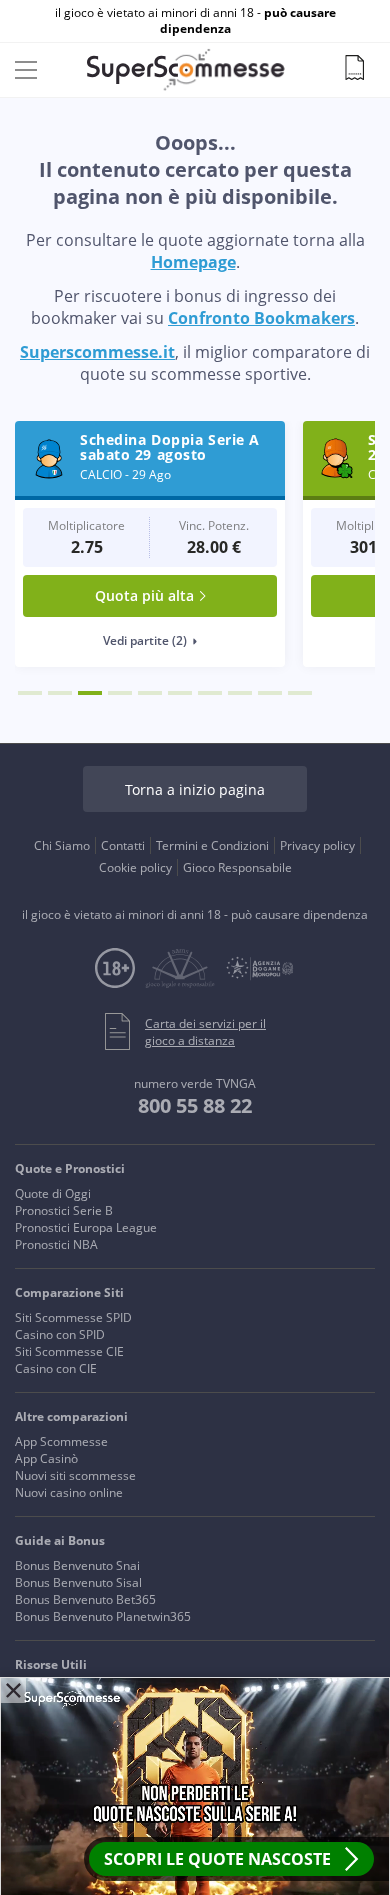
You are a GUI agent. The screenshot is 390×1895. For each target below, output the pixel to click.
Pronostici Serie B (64, 1210)
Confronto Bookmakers (261, 318)
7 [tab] (210, 693)
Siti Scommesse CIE (69, 1351)
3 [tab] (90, 693)
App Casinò (46, 1458)
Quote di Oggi (53, 1193)
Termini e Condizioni (212, 845)
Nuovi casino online (69, 1492)
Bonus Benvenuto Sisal (78, 1582)
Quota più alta (144, 595)
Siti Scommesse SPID (73, 1317)
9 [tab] (270, 693)
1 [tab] (30, 693)
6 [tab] (180, 693)
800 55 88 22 (195, 1105)
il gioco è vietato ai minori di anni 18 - (195, 21)
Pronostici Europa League (86, 1227)
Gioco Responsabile (237, 867)
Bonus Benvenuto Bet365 (85, 1599)
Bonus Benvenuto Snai (77, 1565)
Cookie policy (135, 867)
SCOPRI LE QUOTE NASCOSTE (217, 1859)
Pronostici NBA (56, 1244)
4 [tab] (120, 693)
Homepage (193, 262)
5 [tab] (150, 693)
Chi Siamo (62, 845)
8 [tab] (240, 693)
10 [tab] (300, 693)
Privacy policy (317, 845)
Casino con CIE (56, 1368)
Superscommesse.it (97, 352)
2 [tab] (60, 693)
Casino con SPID (60, 1334)
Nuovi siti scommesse (75, 1475)
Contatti (123, 845)
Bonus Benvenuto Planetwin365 (103, 1616)
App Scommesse (61, 1441)
